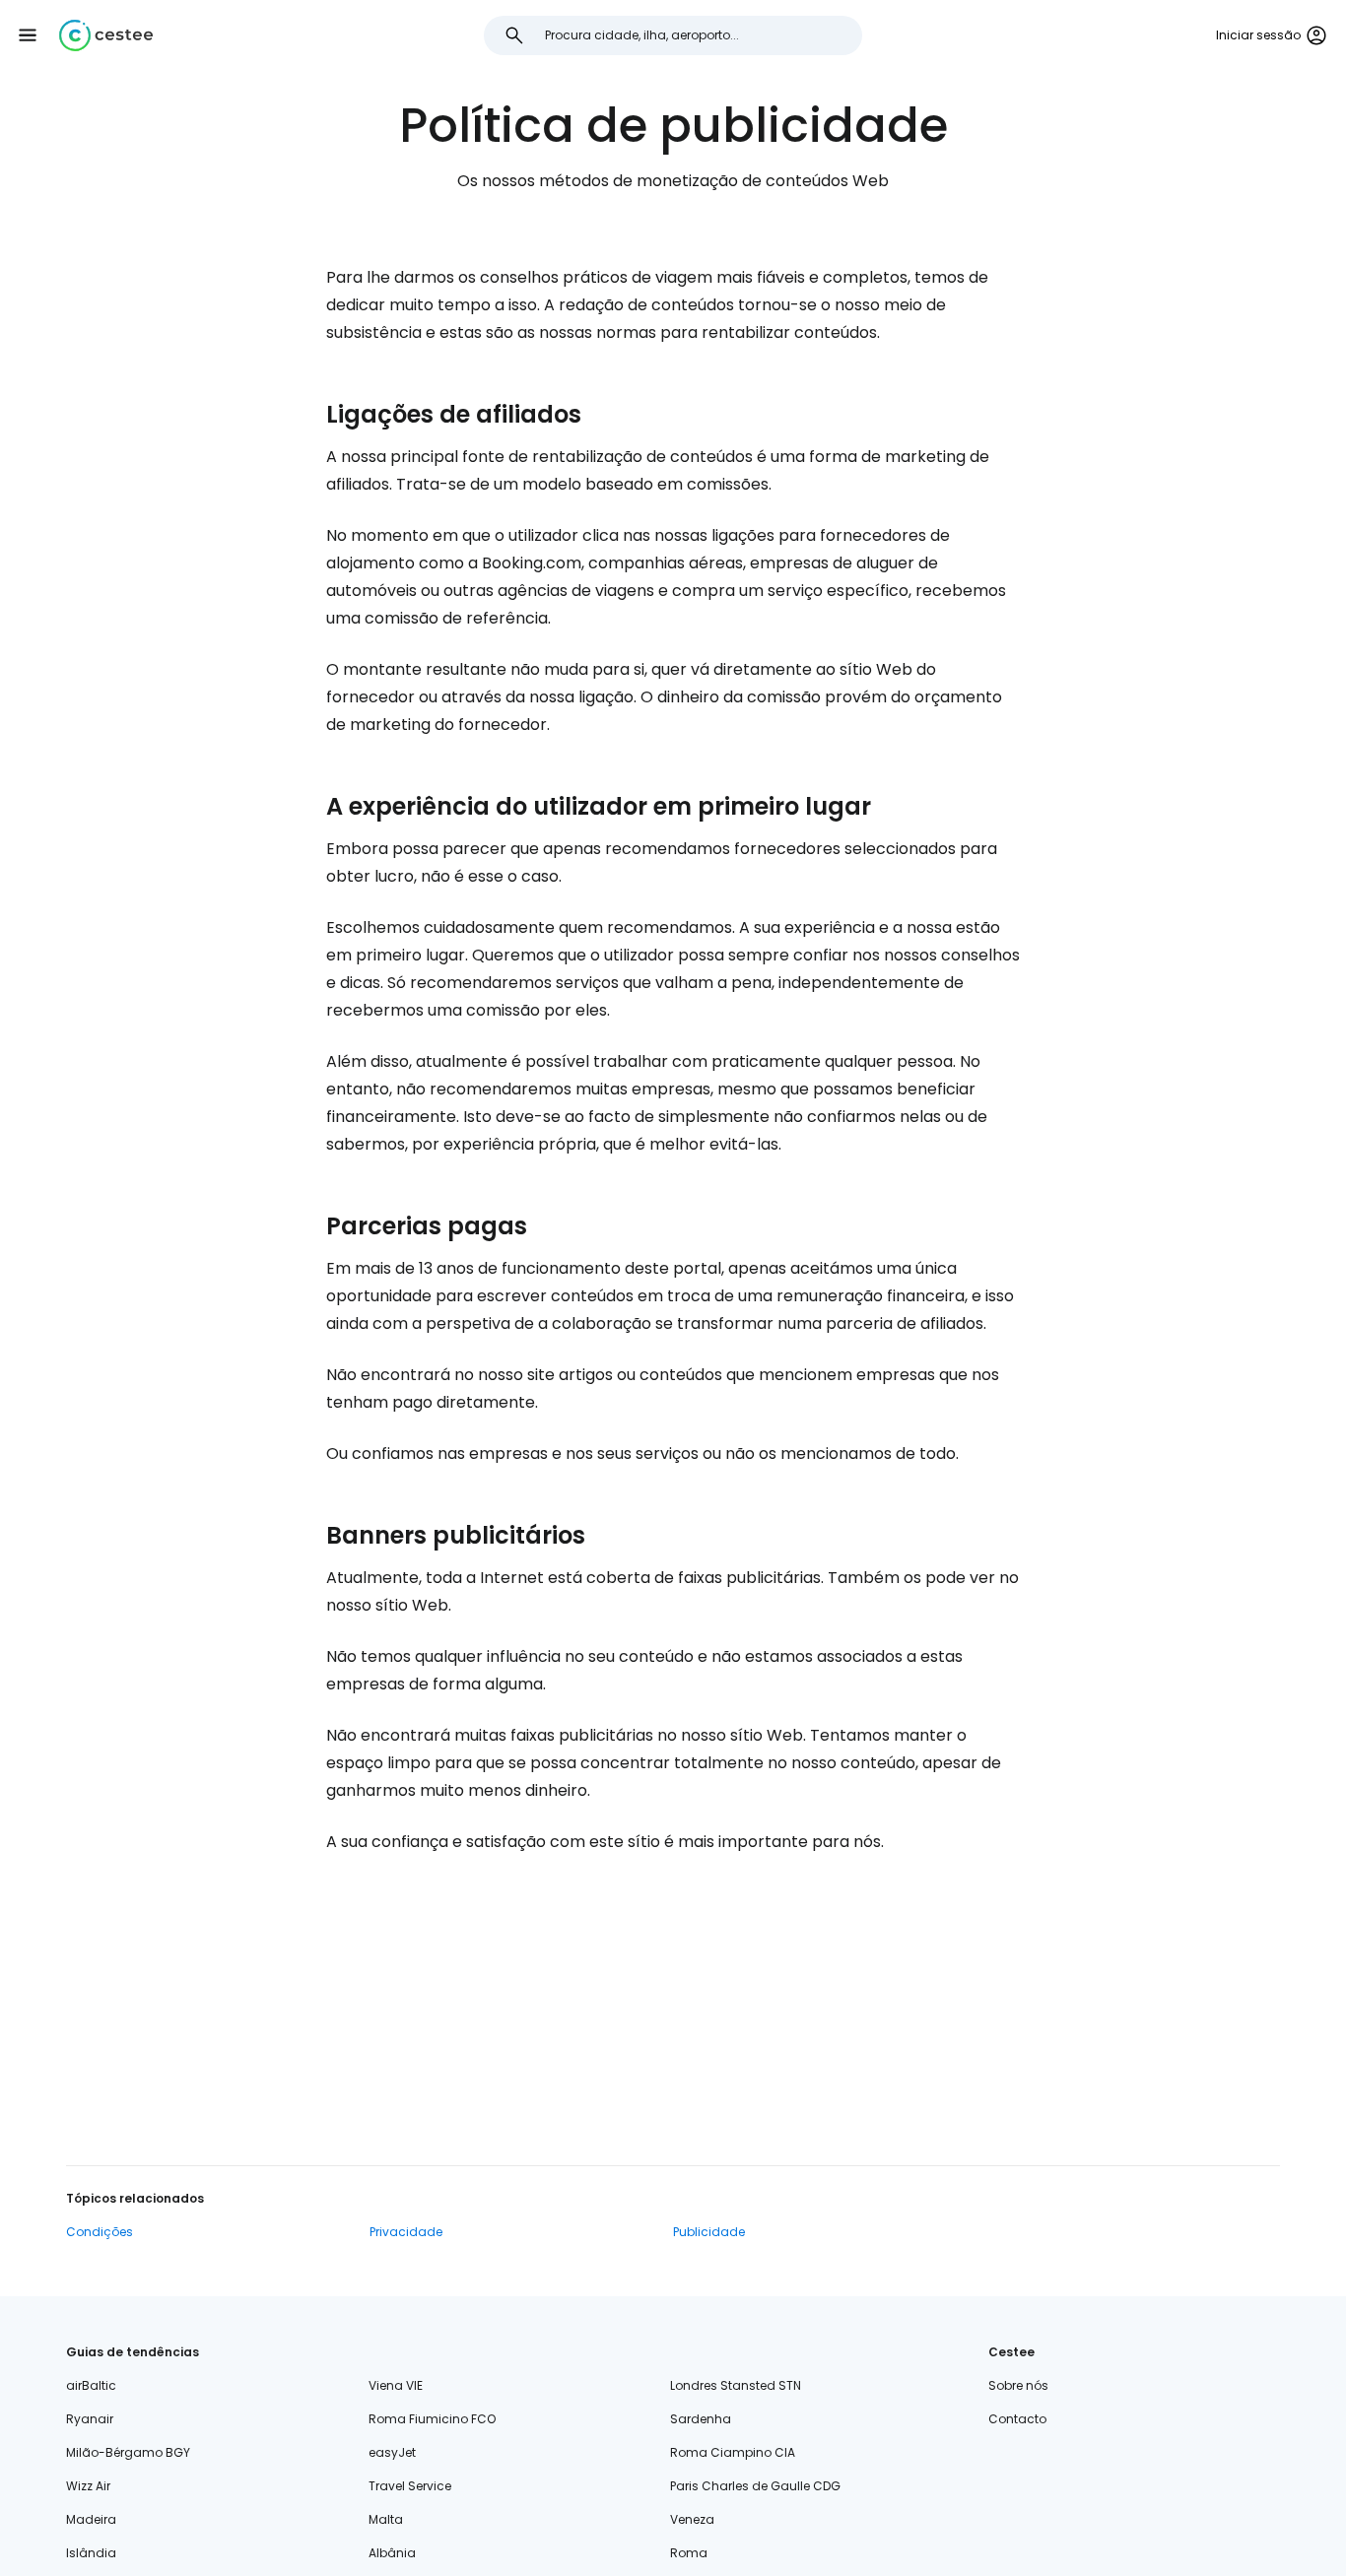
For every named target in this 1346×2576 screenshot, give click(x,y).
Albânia (392, 2553)
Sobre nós (1018, 2385)
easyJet (392, 2452)
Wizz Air (88, 2486)
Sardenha (701, 2419)
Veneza (692, 2519)
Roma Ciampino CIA (733, 2452)
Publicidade (709, 2232)
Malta (386, 2519)
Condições (100, 2232)
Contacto (1017, 2419)
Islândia (91, 2553)
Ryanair (90, 2419)
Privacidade (406, 2232)
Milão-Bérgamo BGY (128, 2452)
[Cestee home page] (106, 35)
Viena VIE (396, 2385)
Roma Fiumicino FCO (432, 2419)
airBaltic (91, 2385)
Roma (689, 2553)
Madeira (91, 2519)
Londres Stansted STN (736, 2385)
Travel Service (410, 2486)
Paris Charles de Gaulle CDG (755, 2486)
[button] (28, 35)
